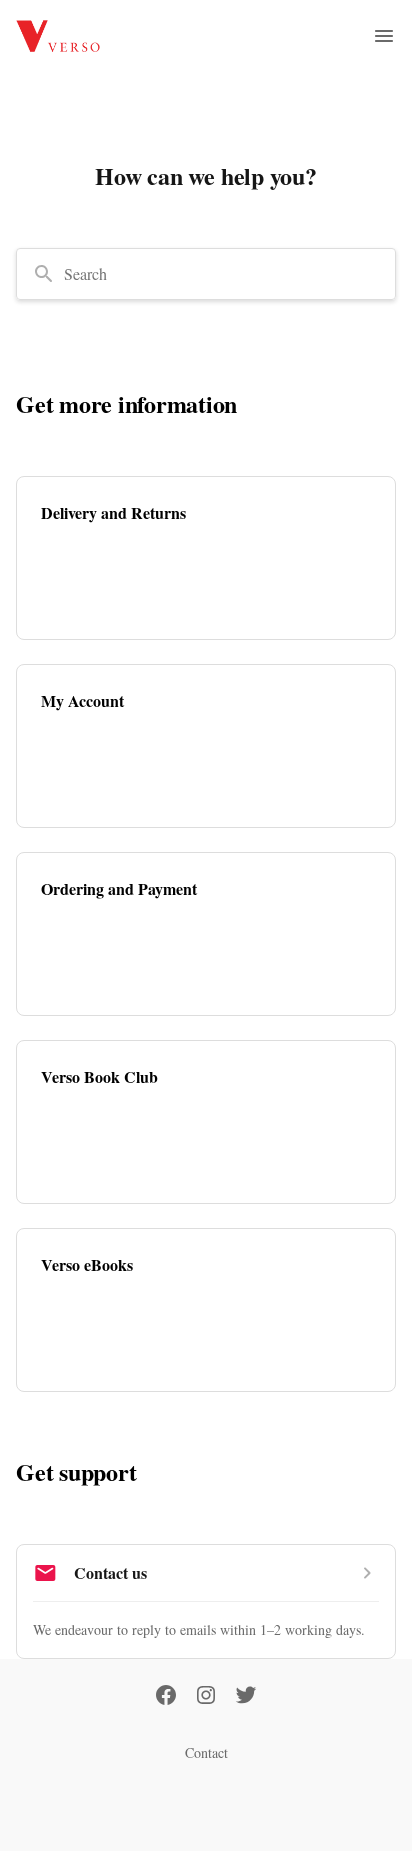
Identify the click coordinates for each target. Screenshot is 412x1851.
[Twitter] (246, 1697)
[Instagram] (206, 1697)
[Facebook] (166, 1697)
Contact (206, 1752)
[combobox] (206, 274)
